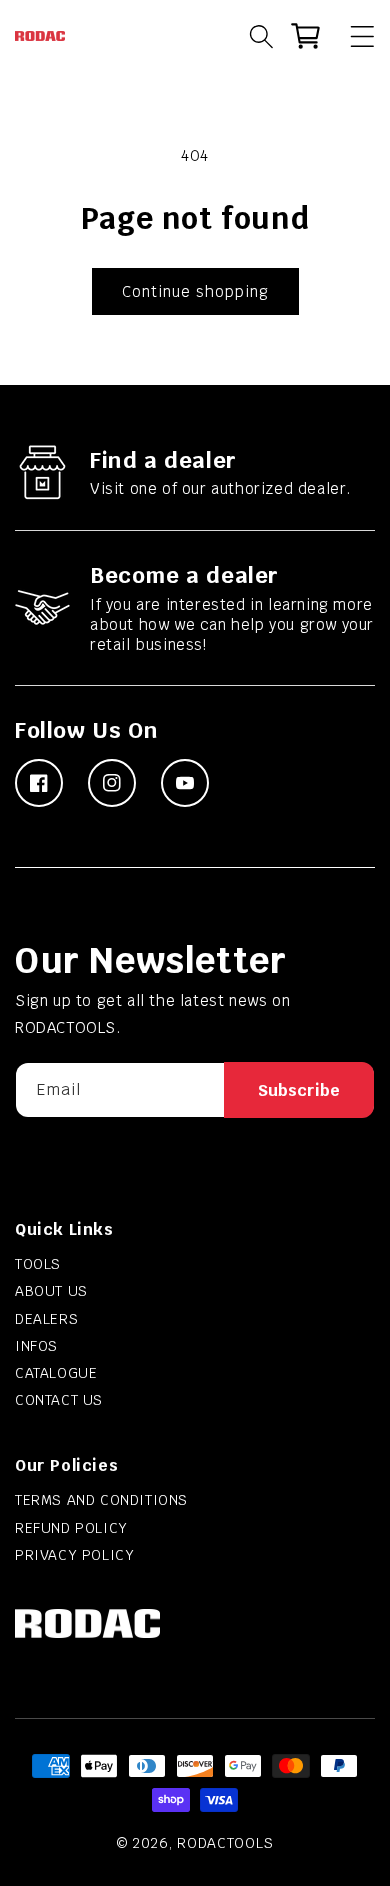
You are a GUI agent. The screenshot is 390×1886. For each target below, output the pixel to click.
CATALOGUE (56, 1373)
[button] (353, 36)
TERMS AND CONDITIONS (101, 1500)
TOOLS (38, 1264)
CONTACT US (59, 1400)
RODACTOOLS (225, 1843)
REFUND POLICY (71, 1528)
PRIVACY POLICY (74, 1555)
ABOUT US (51, 1291)
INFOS (36, 1346)
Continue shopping (195, 291)
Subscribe (299, 1090)
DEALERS (46, 1319)
